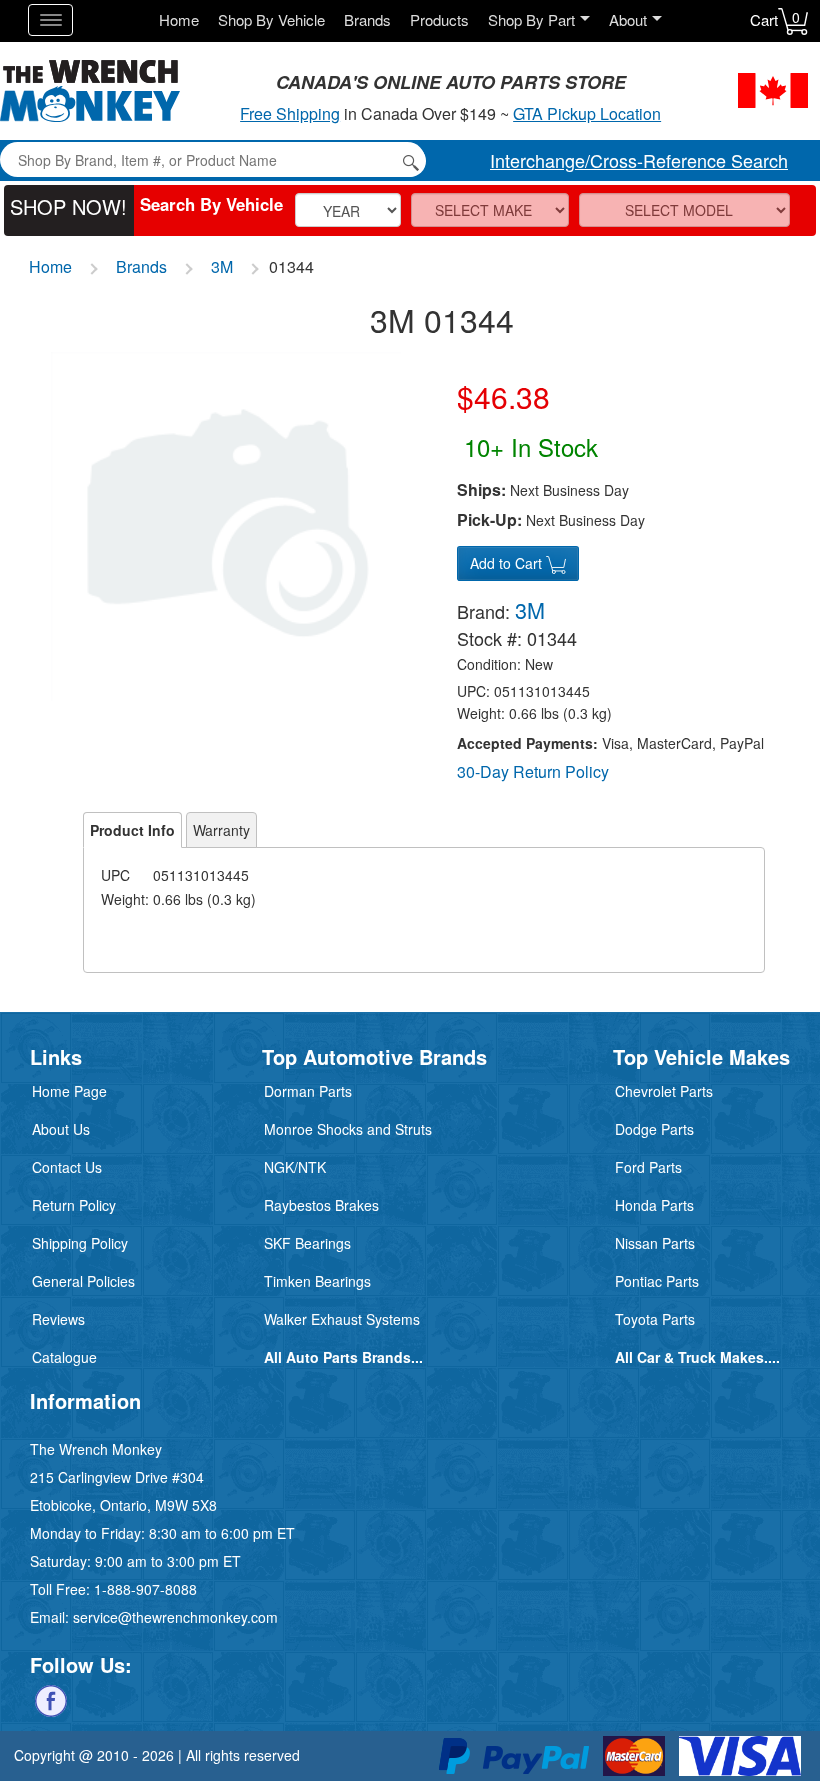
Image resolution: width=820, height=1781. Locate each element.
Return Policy (74, 1205)
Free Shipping (290, 113)
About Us (61, 1129)
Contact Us (67, 1167)
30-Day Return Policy (533, 771)
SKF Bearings (307, 1243)
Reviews (58, 1319)
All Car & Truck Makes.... (697, 1357)
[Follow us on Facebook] (51, 1699)
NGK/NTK (295, 1167)
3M (222, 266)
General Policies (83, 1281)
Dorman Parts (308, 1091)
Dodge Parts (654, 1129)
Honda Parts (654, 1205)
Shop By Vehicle (271, 19)
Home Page (69, 1091)
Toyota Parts (655, 1319)
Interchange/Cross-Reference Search (639, 160)
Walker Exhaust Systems (342, 1319)
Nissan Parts (655, 1243)
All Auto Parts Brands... (343, 1357)
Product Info (132, 830)
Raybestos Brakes (321, 1205)
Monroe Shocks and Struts (348, 1129)
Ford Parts (648, 1167)
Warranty (221, 830)
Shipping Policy (80, 1243)
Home (179, 19)
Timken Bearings (317, 1281)
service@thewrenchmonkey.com (175, 1617)
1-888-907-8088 (145, 1589)
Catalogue (64, 1357)
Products (439, 19)
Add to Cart (508, 563)
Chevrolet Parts (664, 1091)
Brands (367, 19)
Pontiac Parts (657, 1281)
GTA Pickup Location (587, 113)
